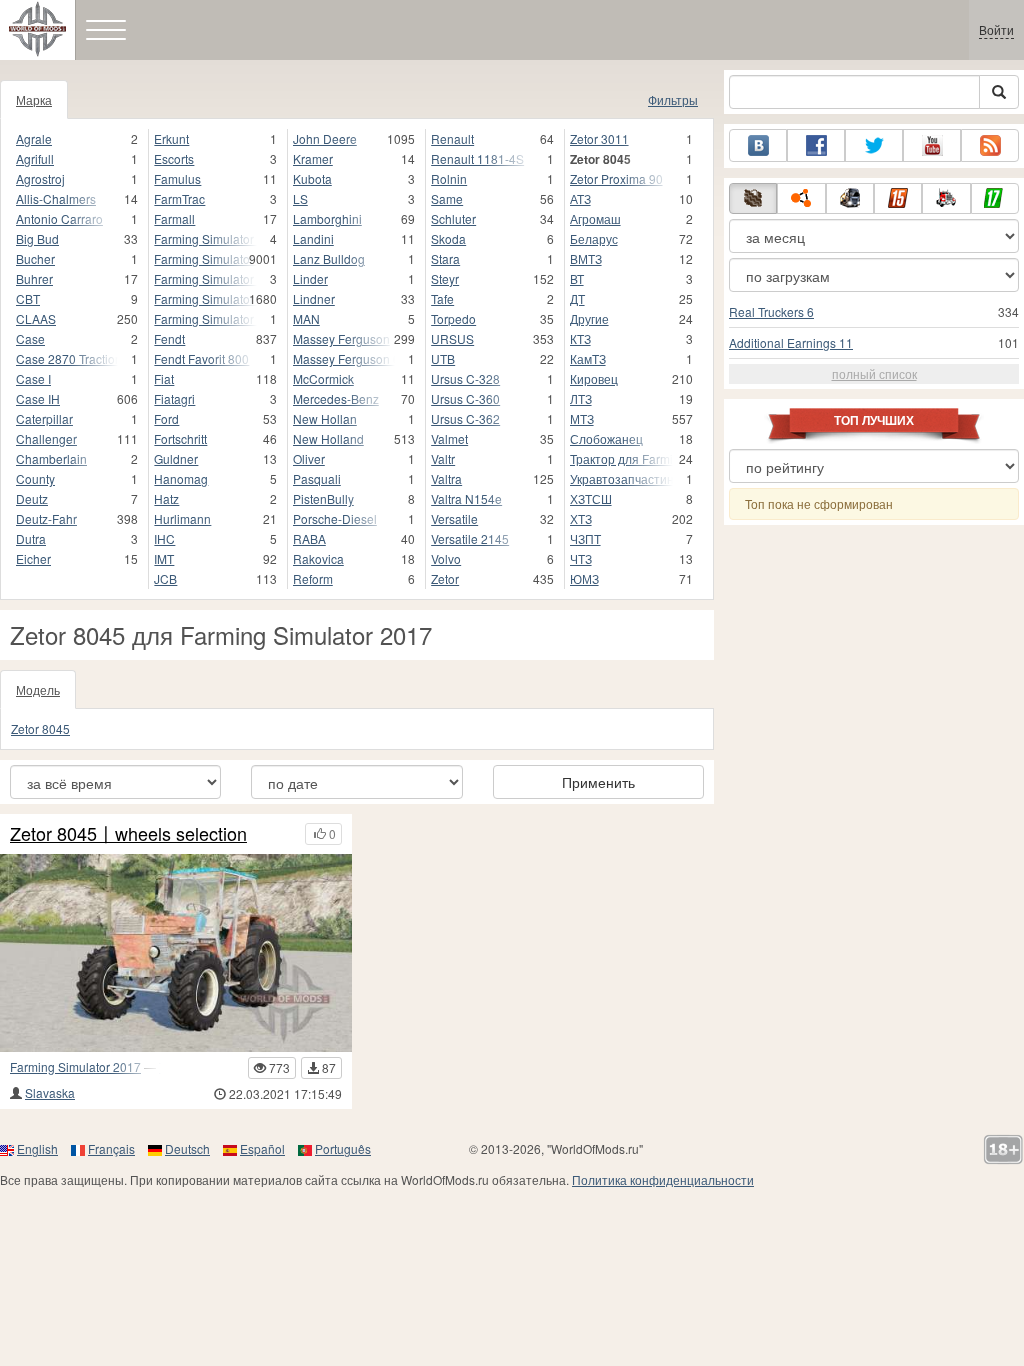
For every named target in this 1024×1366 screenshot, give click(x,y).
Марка (34, 99)
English (37, 1148)
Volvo (446, 558)
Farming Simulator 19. (205, 278)
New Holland (328, 438)
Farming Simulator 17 (205, 238)
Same (447, 198)
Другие (589, 318)
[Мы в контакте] (758, 145)
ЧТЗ (581, 558)
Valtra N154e (466, 498)
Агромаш (595, 218)
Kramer (313, 158)
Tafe (442, 298)
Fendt (169, 338)
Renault (452, 138)
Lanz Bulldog (329, 258)
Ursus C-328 (465, 378)
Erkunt (171, 138)
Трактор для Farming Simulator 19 (621, 458)
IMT (164, 558)
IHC (164, 538)
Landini (313, 238)
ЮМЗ (584, 578)
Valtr (443, 458)
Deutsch (187, 1148)
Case (30, 338)
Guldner (176, 458)
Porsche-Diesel (335, 518)
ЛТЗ (581, 398)
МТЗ (582, 418)
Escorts (174, 158)
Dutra (31, 538)
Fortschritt (180, 438)
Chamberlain (51, 458)
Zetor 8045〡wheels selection (128, 834)
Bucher (35, 258)
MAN (306, 318)
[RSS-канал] (990, 145)
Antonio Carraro (59, 218)
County (35, 478)
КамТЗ (588, 358)
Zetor (445, 578)
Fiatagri (174, 398)
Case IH (38, 398)
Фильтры (673, 99)
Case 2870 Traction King (67, 358)
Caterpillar (44, 418)
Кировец (594, 378)
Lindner (314, 298)
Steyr (445, 278)
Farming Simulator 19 (205, 258)
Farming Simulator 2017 (75, 1066)
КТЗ (580, 338)
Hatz (166, 498)
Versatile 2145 (470, 538)
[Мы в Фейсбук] (816, 145)
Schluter (453, 218)
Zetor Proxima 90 (616, 178)
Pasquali (317, 478)
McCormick (323, 378)
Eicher (33, 558)
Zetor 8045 (40, 728)
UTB (443, 358)
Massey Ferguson (341, 338)
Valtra (446, 478)
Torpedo (453, 318)
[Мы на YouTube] (932, 145)
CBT (28, 298)
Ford (166, 418)
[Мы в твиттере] (874, 145)
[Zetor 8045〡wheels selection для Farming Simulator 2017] (176, 953)
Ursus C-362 (465, 418)
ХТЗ (581, 518)
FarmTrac (179, 198)
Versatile (454, 518)
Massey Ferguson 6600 (344, 358)
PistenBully (323, 498)
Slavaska (50, 1092)
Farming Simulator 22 (205, 298)
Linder (310, 278)
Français (111, 1148)
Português (343, 1148)
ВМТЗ (586, 258)
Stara (445, 258)
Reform (313, 578)
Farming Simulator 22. (205, 318)
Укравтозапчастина (621, 478)
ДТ (577, 298)
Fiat (164, 378)
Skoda (448, 238)
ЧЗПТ (585, 538)
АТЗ (580, 198)
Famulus (177, 178)
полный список (874, 373)
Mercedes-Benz (336, 398)
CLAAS (36, 318)
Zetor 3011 (599, 138)
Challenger (46, 438)
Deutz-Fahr (46, 518)
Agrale (34, 138)
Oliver (309, 458)
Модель (38, 689)
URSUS (452, 338)
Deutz (32, 498)
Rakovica (318, 558)
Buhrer (34, 278)
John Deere (325, 138)
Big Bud (37, 238)
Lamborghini (327, 218)
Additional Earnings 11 (791, 342)
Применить (598, 782)
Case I (33, 378)
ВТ (577, 278)
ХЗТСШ (591, 498)
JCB (165, 578)
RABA (309, 538)
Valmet (449, 438)
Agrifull (35, 158)
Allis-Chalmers (56, 198)
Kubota (312, 178)
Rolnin (449, 178)
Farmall (174, 218)
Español (262, 1148)
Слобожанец (606, 438)
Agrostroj (40, 178)
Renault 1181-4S (477, 158)
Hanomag (181, 478)
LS (300, 198)
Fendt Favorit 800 (201, 358)
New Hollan (325, 418)
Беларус (594, 238)
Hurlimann (182, 518)
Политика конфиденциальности (663, 1179)
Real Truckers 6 (771, 311)
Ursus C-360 (465, 398)
